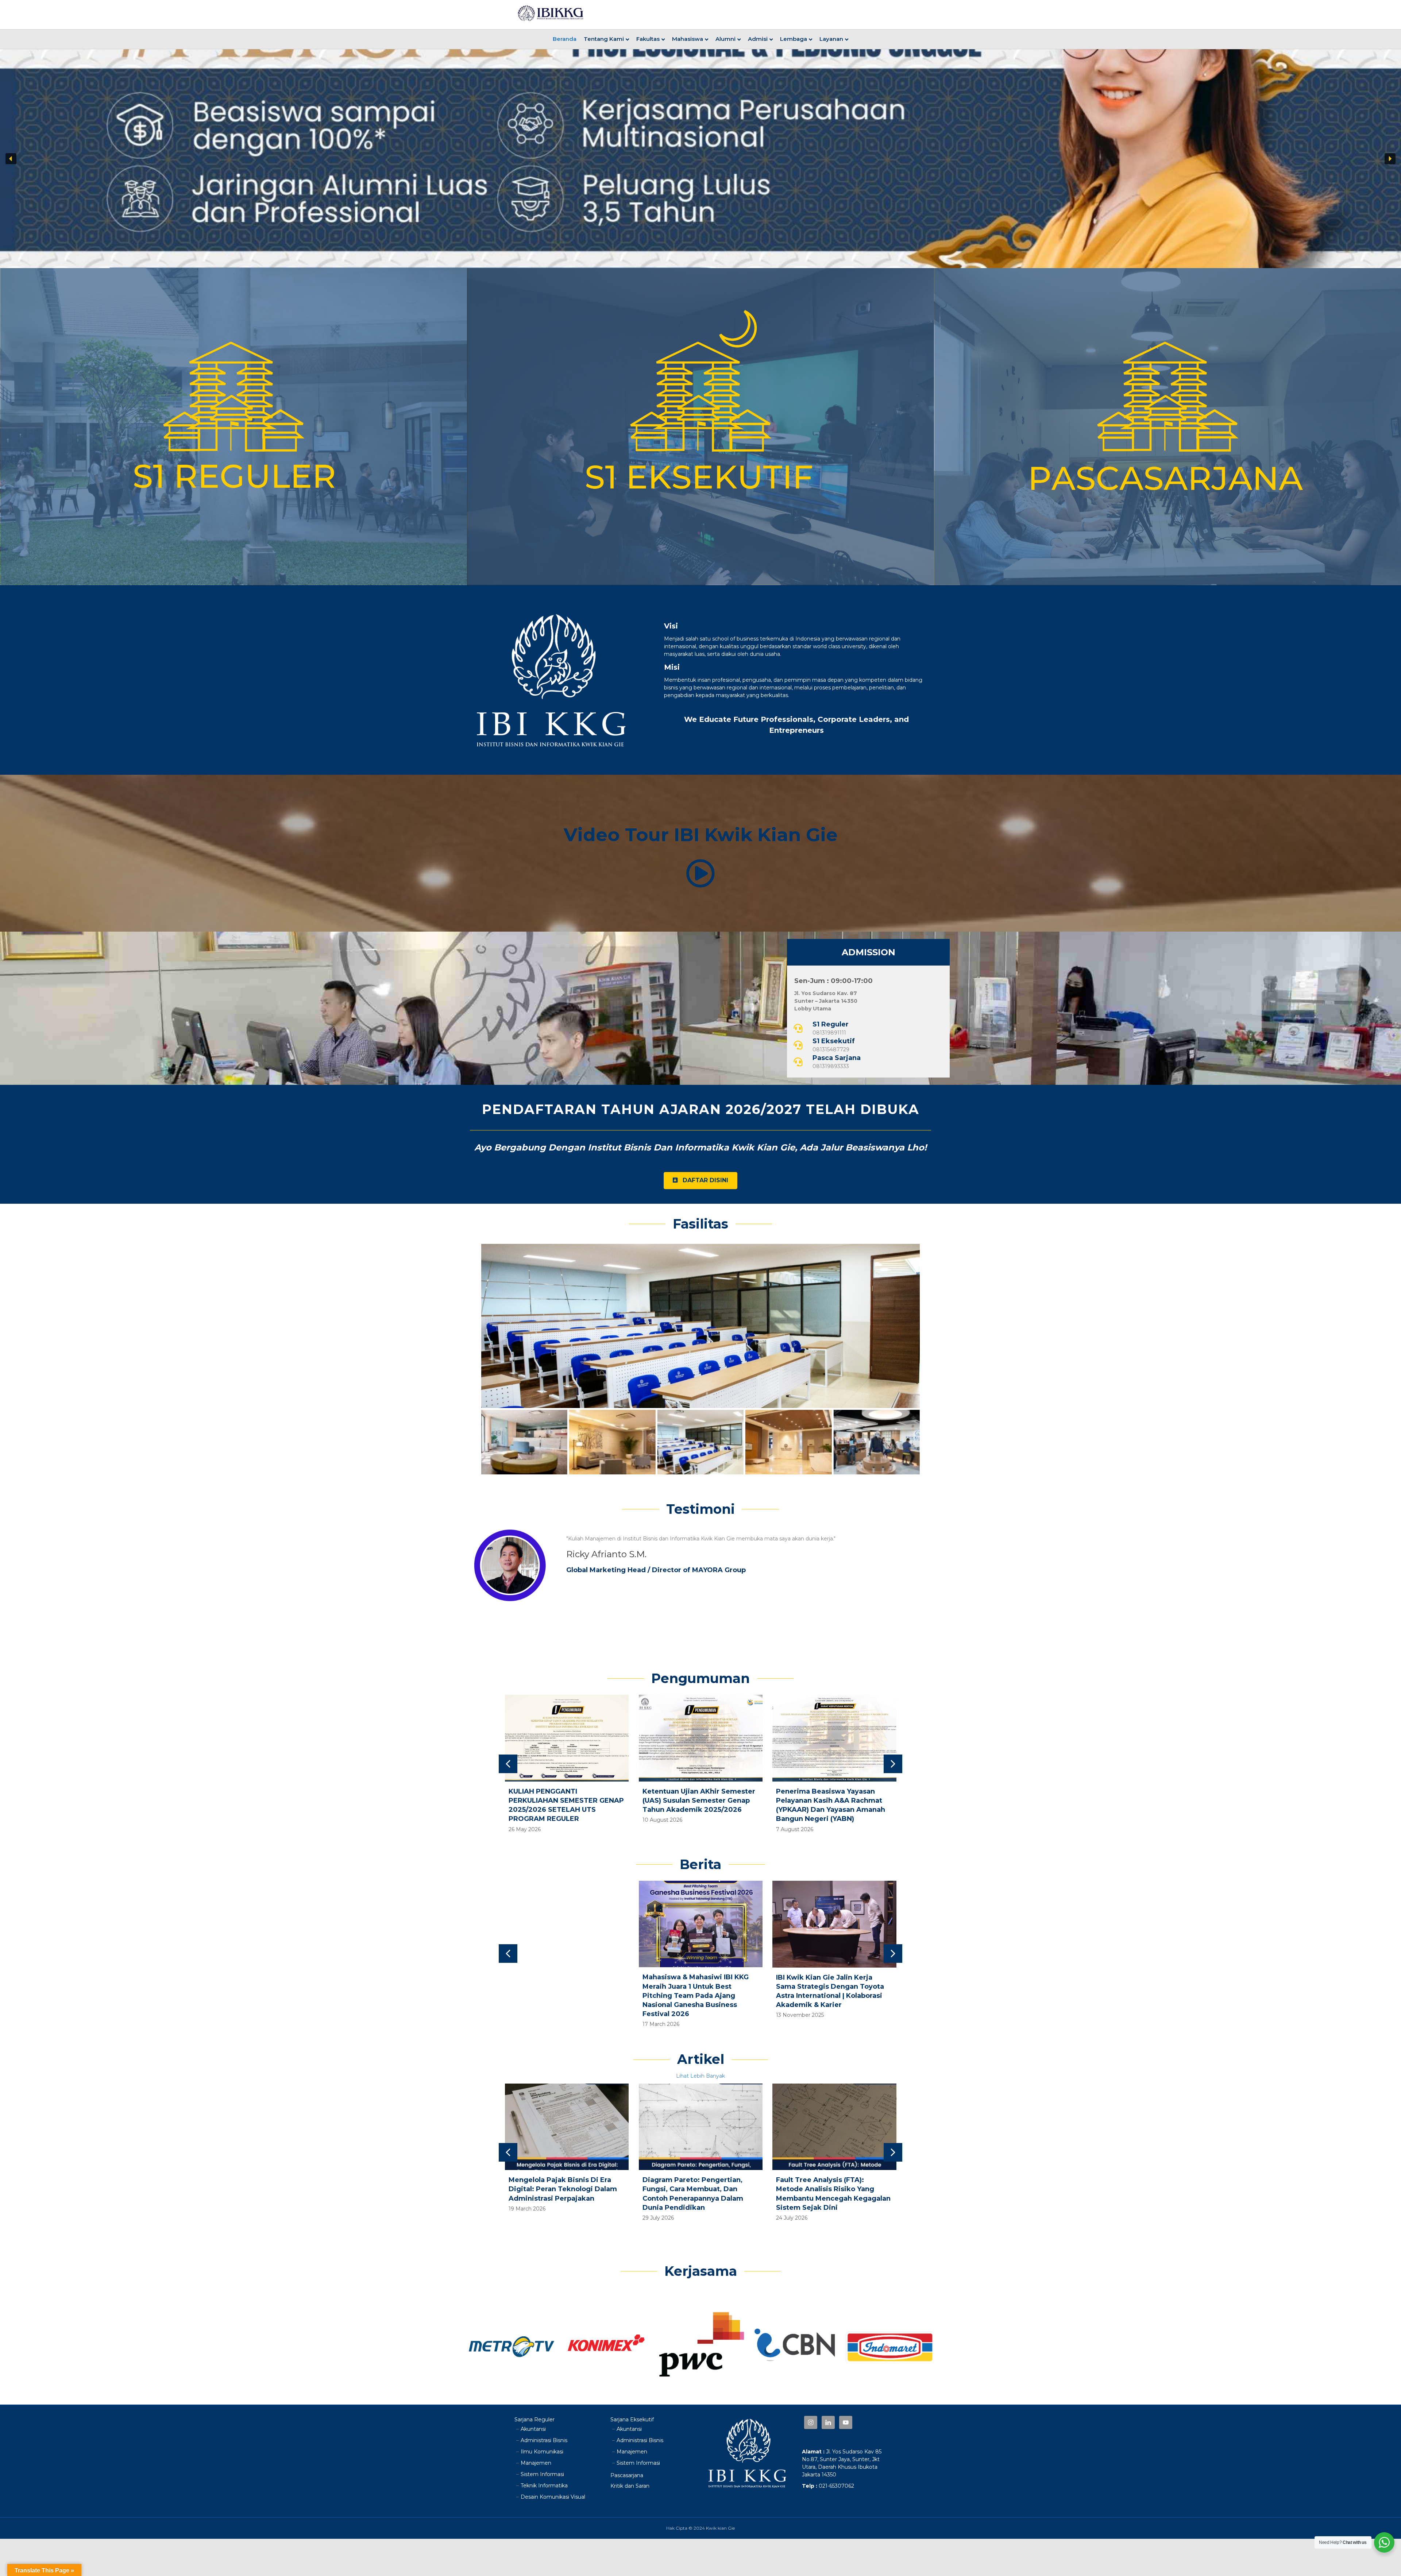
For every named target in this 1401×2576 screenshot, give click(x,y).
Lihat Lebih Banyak (700, 2076)
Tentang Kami (604, 39)
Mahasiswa (688, 39)
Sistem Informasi (542, 2474)
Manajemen (536, 2463)
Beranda (565, 39)
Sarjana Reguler (534, 2420)
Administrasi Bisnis (544, 2440)
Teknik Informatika (544, 2486)
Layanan (831, 39)
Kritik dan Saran (630, 2486)
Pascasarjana (627, 2475)
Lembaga (794, 39)
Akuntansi (533, 2429)
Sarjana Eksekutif (632, 2420)
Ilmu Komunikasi (542, 2452)
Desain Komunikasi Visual (553, 2497)
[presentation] (508, 1764)
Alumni (725, 39)
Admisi (758, 39)
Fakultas (648, 39)
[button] (11, 159)
